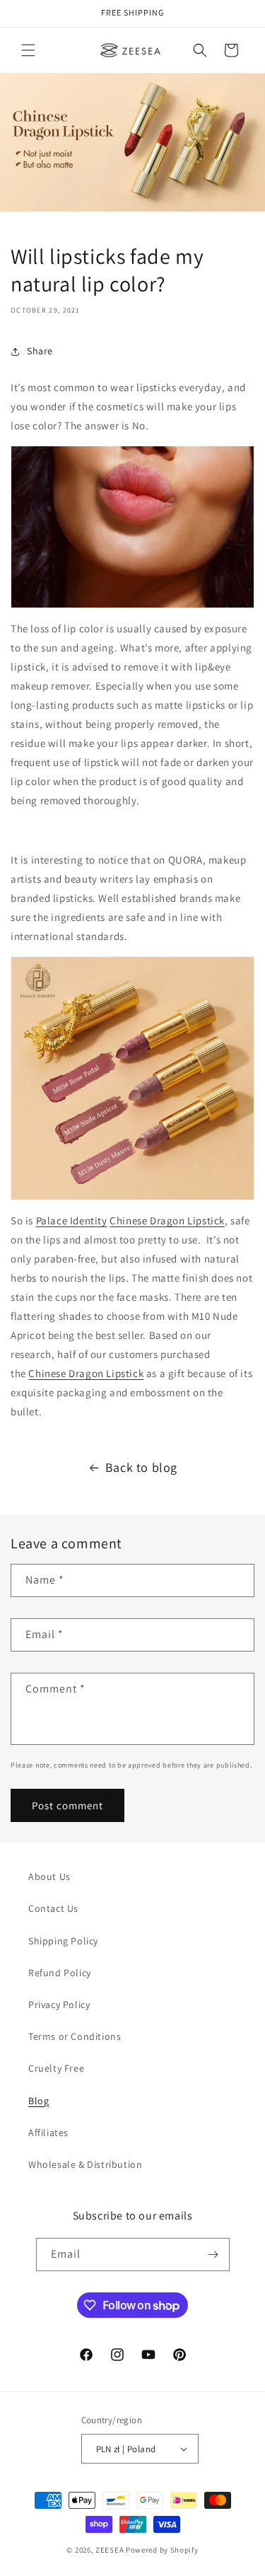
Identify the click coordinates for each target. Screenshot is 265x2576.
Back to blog (141, 1467)
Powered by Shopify (162, 2550)
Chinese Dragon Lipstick (167, 1220)
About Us (49, 1876)
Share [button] (40, 351)
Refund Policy (60, 1973)
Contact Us (53, 1908)
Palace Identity (72, 1220)
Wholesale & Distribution (85, 2164)
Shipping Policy (63, 1941)
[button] (28, 50)
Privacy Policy (59, 2004)
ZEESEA (110, 2550)
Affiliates (48, 2133)
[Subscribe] (213, 2255)
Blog (39, 2101)
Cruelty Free (56, 2068)
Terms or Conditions (75, 2036)
